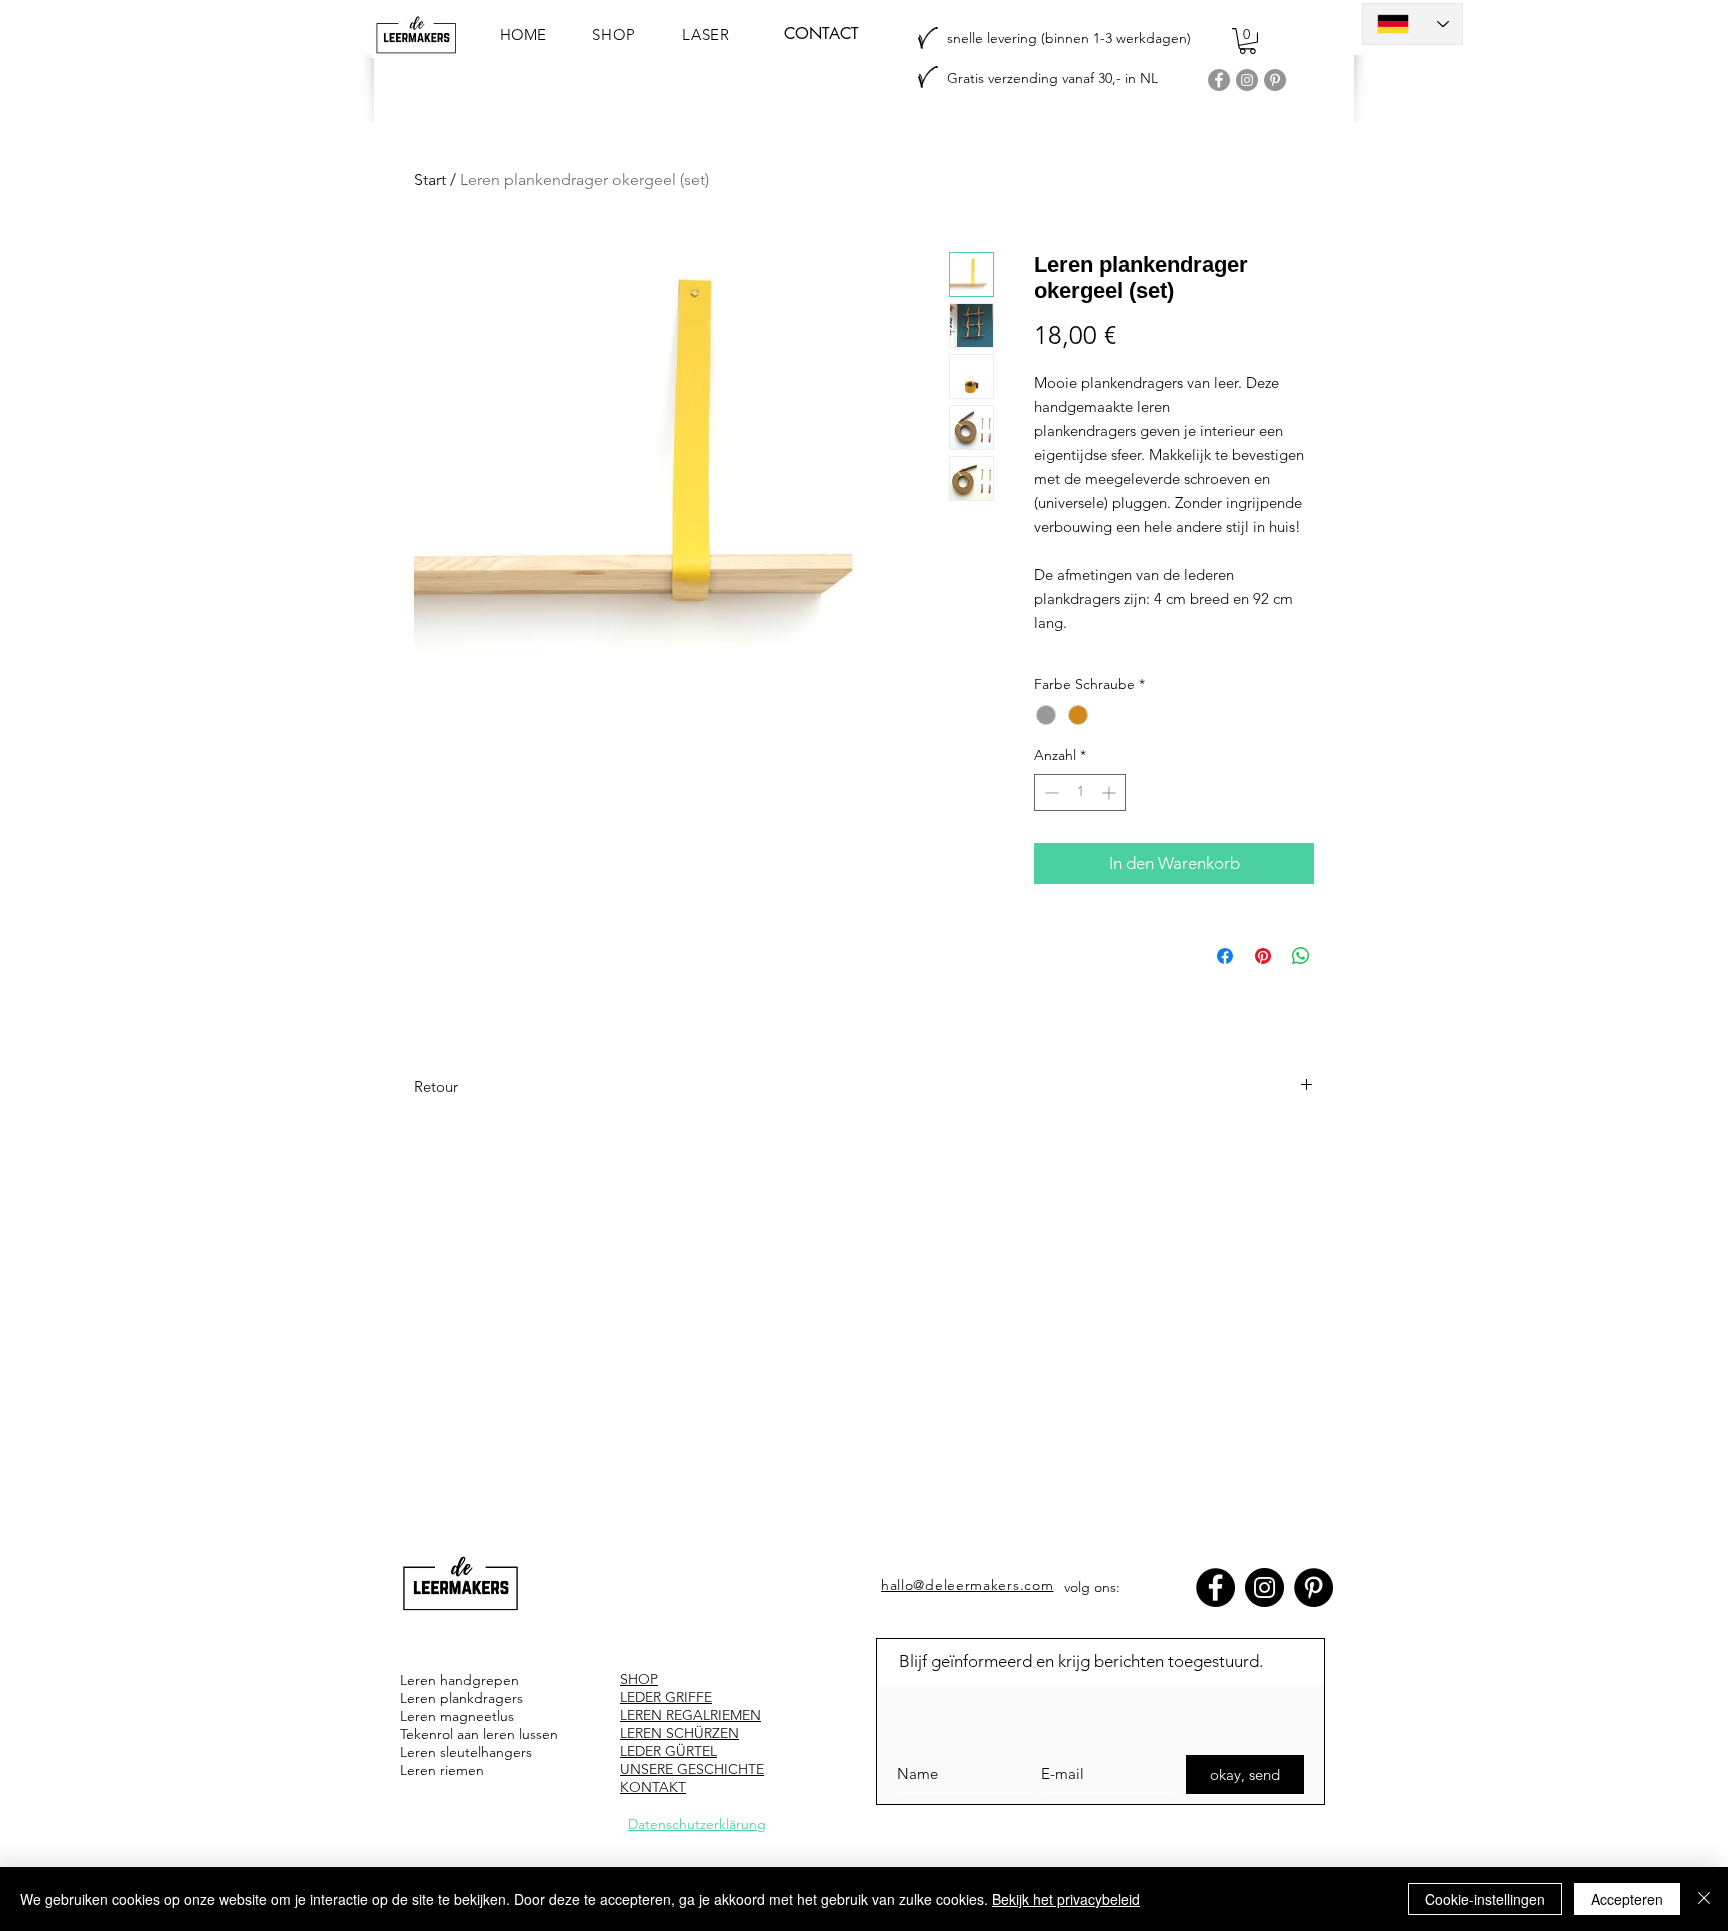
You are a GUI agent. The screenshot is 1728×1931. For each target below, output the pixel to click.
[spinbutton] (1080, 792)
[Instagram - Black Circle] (1264, 1587)
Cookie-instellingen (1485, 1899)
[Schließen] (1704, 1899)
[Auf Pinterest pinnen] (1263, 956)
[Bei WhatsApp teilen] (1301, 956)
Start (430, 179)
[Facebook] (1219, 80)
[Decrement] (1049, 792)
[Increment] (1110, 792)
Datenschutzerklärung (697, 1824)
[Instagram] (1247, 80)
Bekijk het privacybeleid (1066, 1899)
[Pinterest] (1275, 80)
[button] (1247, 41)
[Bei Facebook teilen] (1225, 956)
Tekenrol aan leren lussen (479, 1734)
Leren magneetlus (457, 1716)
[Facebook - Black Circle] (1215, 1587)
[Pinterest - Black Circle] (1313, 1587)
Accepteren (1627, 1899)
